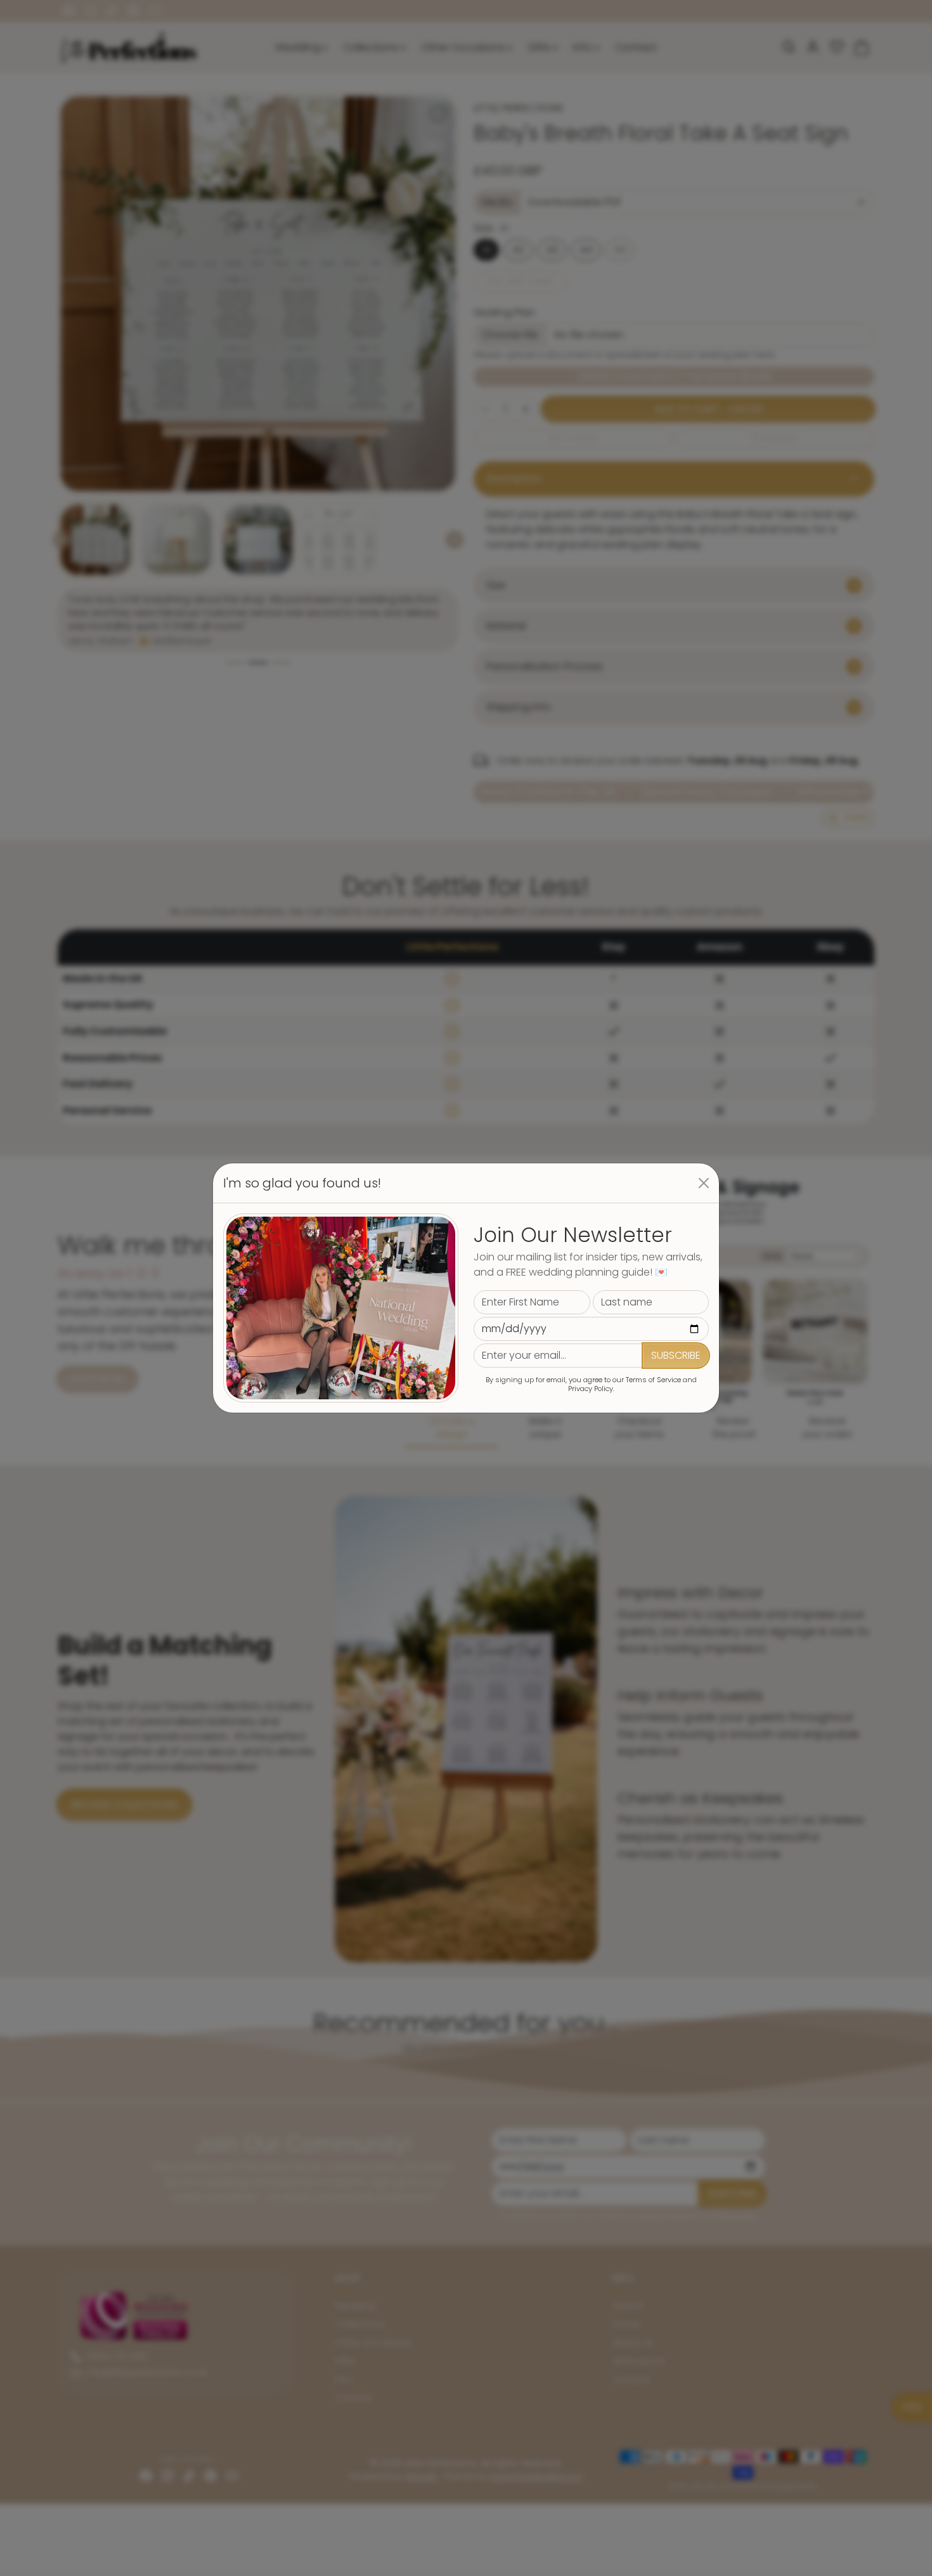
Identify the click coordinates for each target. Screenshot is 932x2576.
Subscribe (676, 1355)
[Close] (704, 1183)
